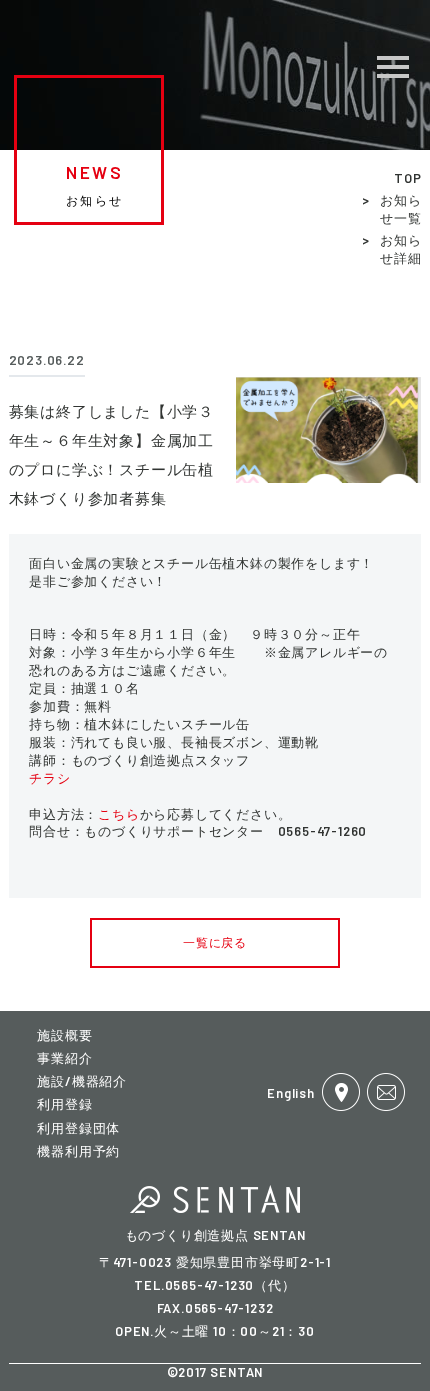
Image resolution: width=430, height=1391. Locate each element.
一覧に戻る (215, 942)
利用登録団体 (78, 1128)
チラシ (49, 778)
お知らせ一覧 (400, 209)
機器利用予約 (78, 1151)
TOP (407, 178)
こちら (118, 814)
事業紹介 (64, 1058)
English (291, 1093)
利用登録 (64, 1104)
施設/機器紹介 (82, 1081)
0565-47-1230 (210, 1285)
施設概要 (64, 1035)
